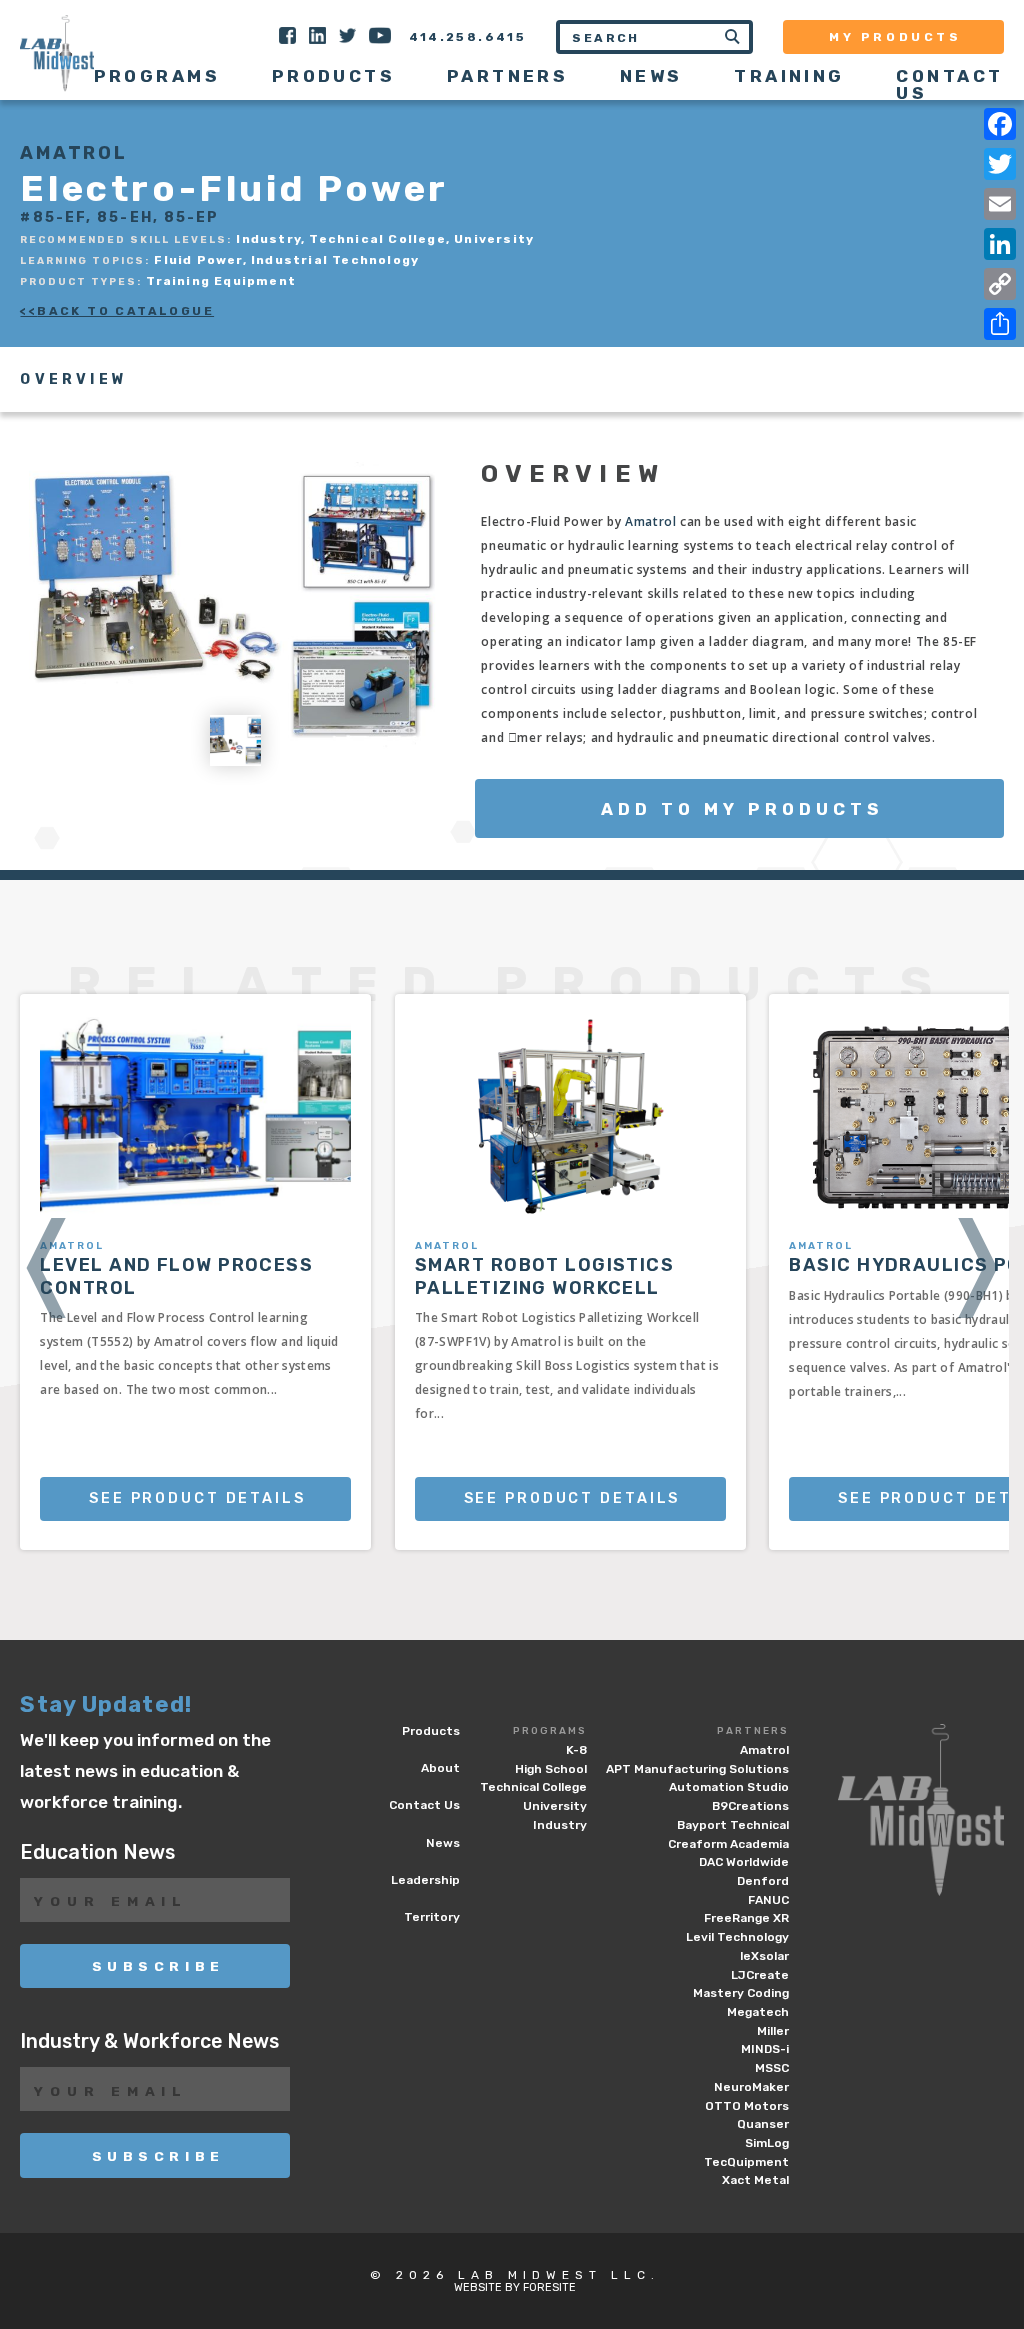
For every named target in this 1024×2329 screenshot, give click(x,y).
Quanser (763, 2124)
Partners (753, 1731)
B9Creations (750, 1806)
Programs (550, 1731)
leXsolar (764, 1956)
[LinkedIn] (1000, 244)
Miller (773, 2031)
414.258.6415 (468, 37)
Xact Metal (755, 2180)
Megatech (758, 2012)
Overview (74, 380)
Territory (432, 1917)
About (440, 1768)
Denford (763, 1881)
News (651, 76)
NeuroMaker (751, 2087)
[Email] (1000, 204)
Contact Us (949, 84)
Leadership (425, 1880)
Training (789, 76)
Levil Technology (737, 1937)
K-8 (576, 1750)
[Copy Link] (1000, 284)
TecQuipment (746, 2162)
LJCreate (760, 1975)
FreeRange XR (746, 1918)
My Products (895, 37)
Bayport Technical (733, 1825)
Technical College (533, 1787)
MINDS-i (765, 2049)
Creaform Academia (728, 1844)
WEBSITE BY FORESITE (515, 2287)
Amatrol (650, 521)
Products (334, 76)
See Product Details (197, 1498)
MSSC (772, 2068)
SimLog (767, 2143)
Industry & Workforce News (149, 2041)
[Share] (1000, 324)
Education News (97, 1852)
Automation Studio (729, 1787)
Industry (560, 1825)
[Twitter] (1000, 164)
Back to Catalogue (125, 311)
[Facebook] (1000, 124)
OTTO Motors (747, 2106)
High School (551, 1769)
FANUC (768, 1900)
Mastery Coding (741, 1993)
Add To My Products (741, 809)
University (555, 1806)
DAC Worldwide (744, 1862)
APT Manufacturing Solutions (697, 1769)
